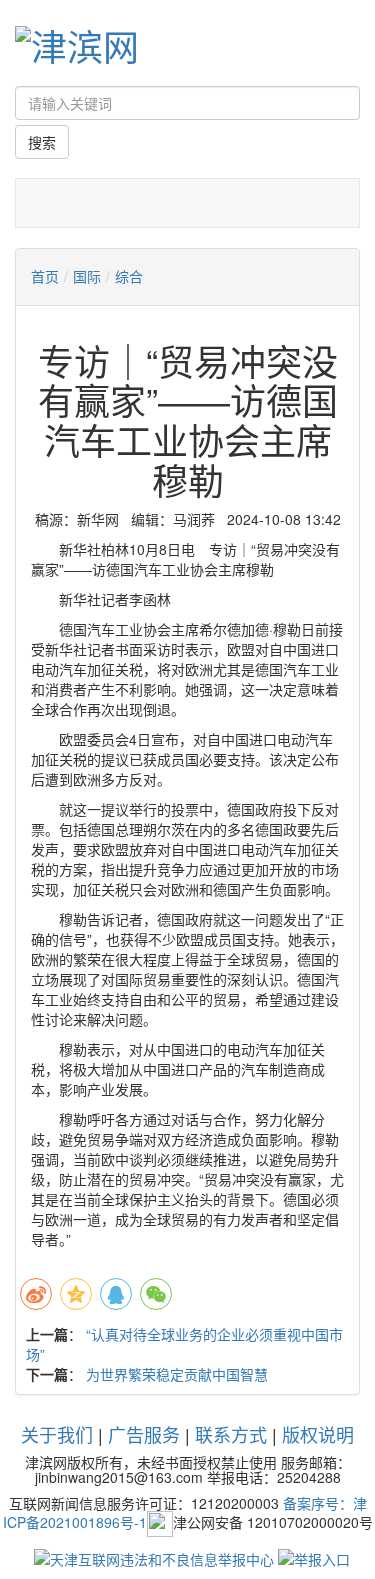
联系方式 (231, 1434)
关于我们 (57, 1434)
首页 (45, 276)
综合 (129, 276)
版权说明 (318, 1434)
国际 (87, 276)
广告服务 (144, 1434)
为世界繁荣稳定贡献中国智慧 (177, 1374)
